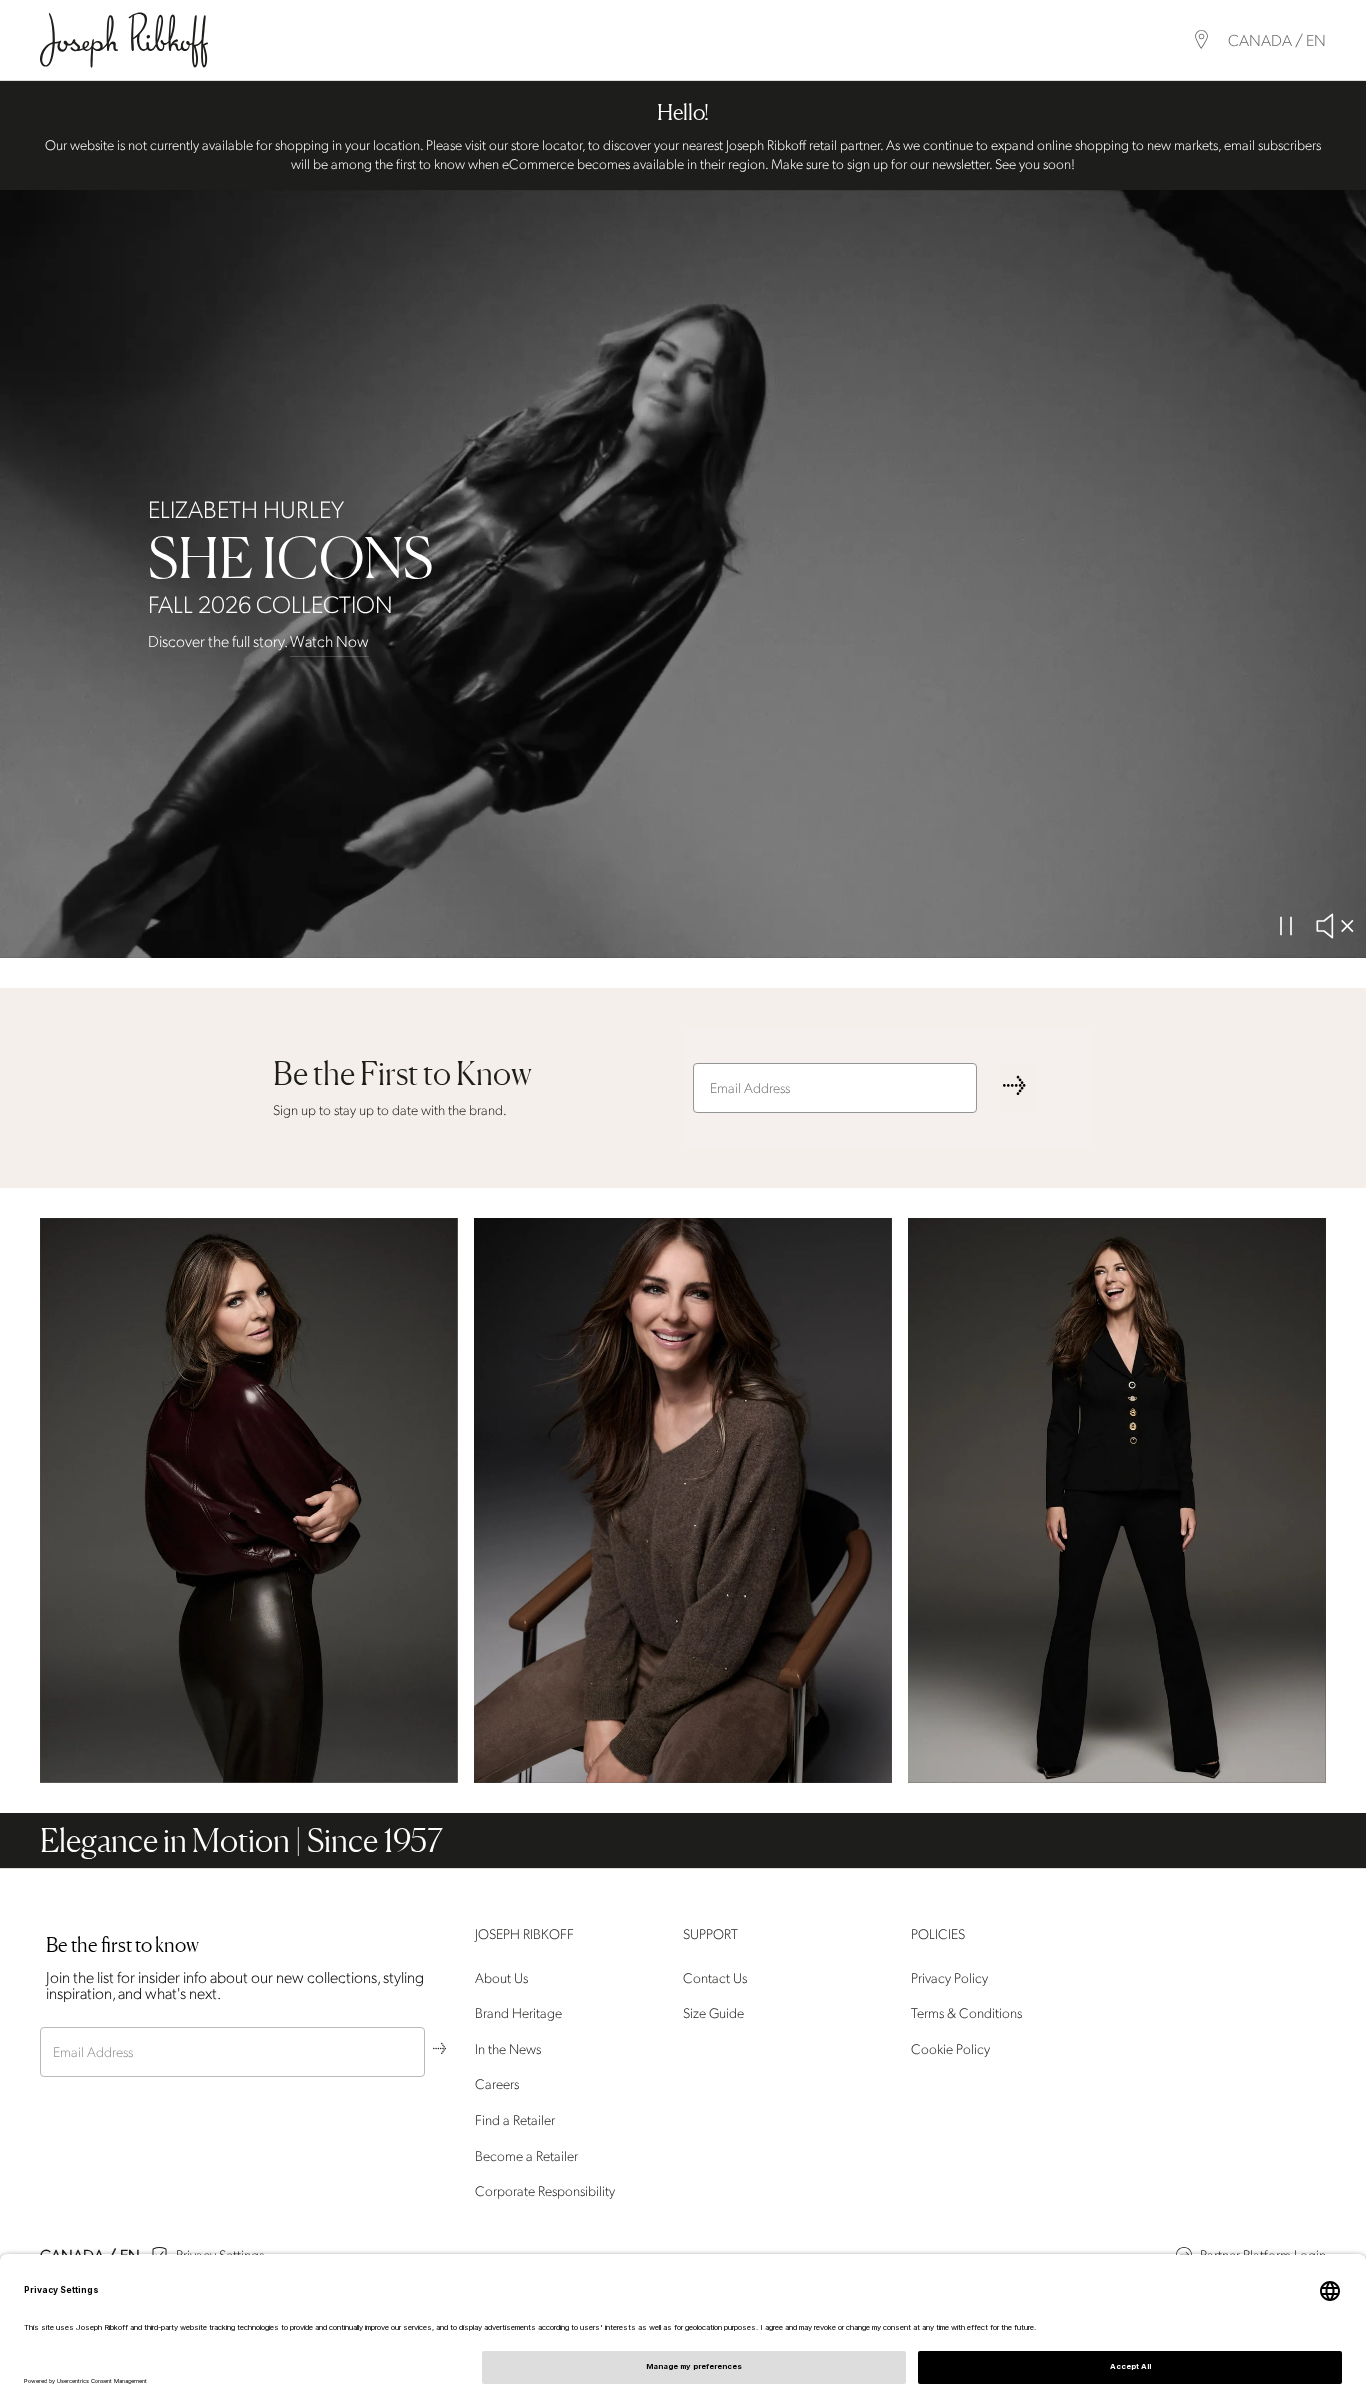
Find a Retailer (515, 2120)
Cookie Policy (950, 2049)
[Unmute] (1334, 926)
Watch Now (329, 642)
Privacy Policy (949, 1978)
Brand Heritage (518, 2013)
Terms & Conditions (966, 2013)
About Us (501, 1978)
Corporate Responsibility (545, 2191)
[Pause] (1286, 926)
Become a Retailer (526, 2156)
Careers (497, 2085)
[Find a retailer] (1201, 39)
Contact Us (715, 1978)
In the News (508, 2049)
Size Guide (713, 2013)
